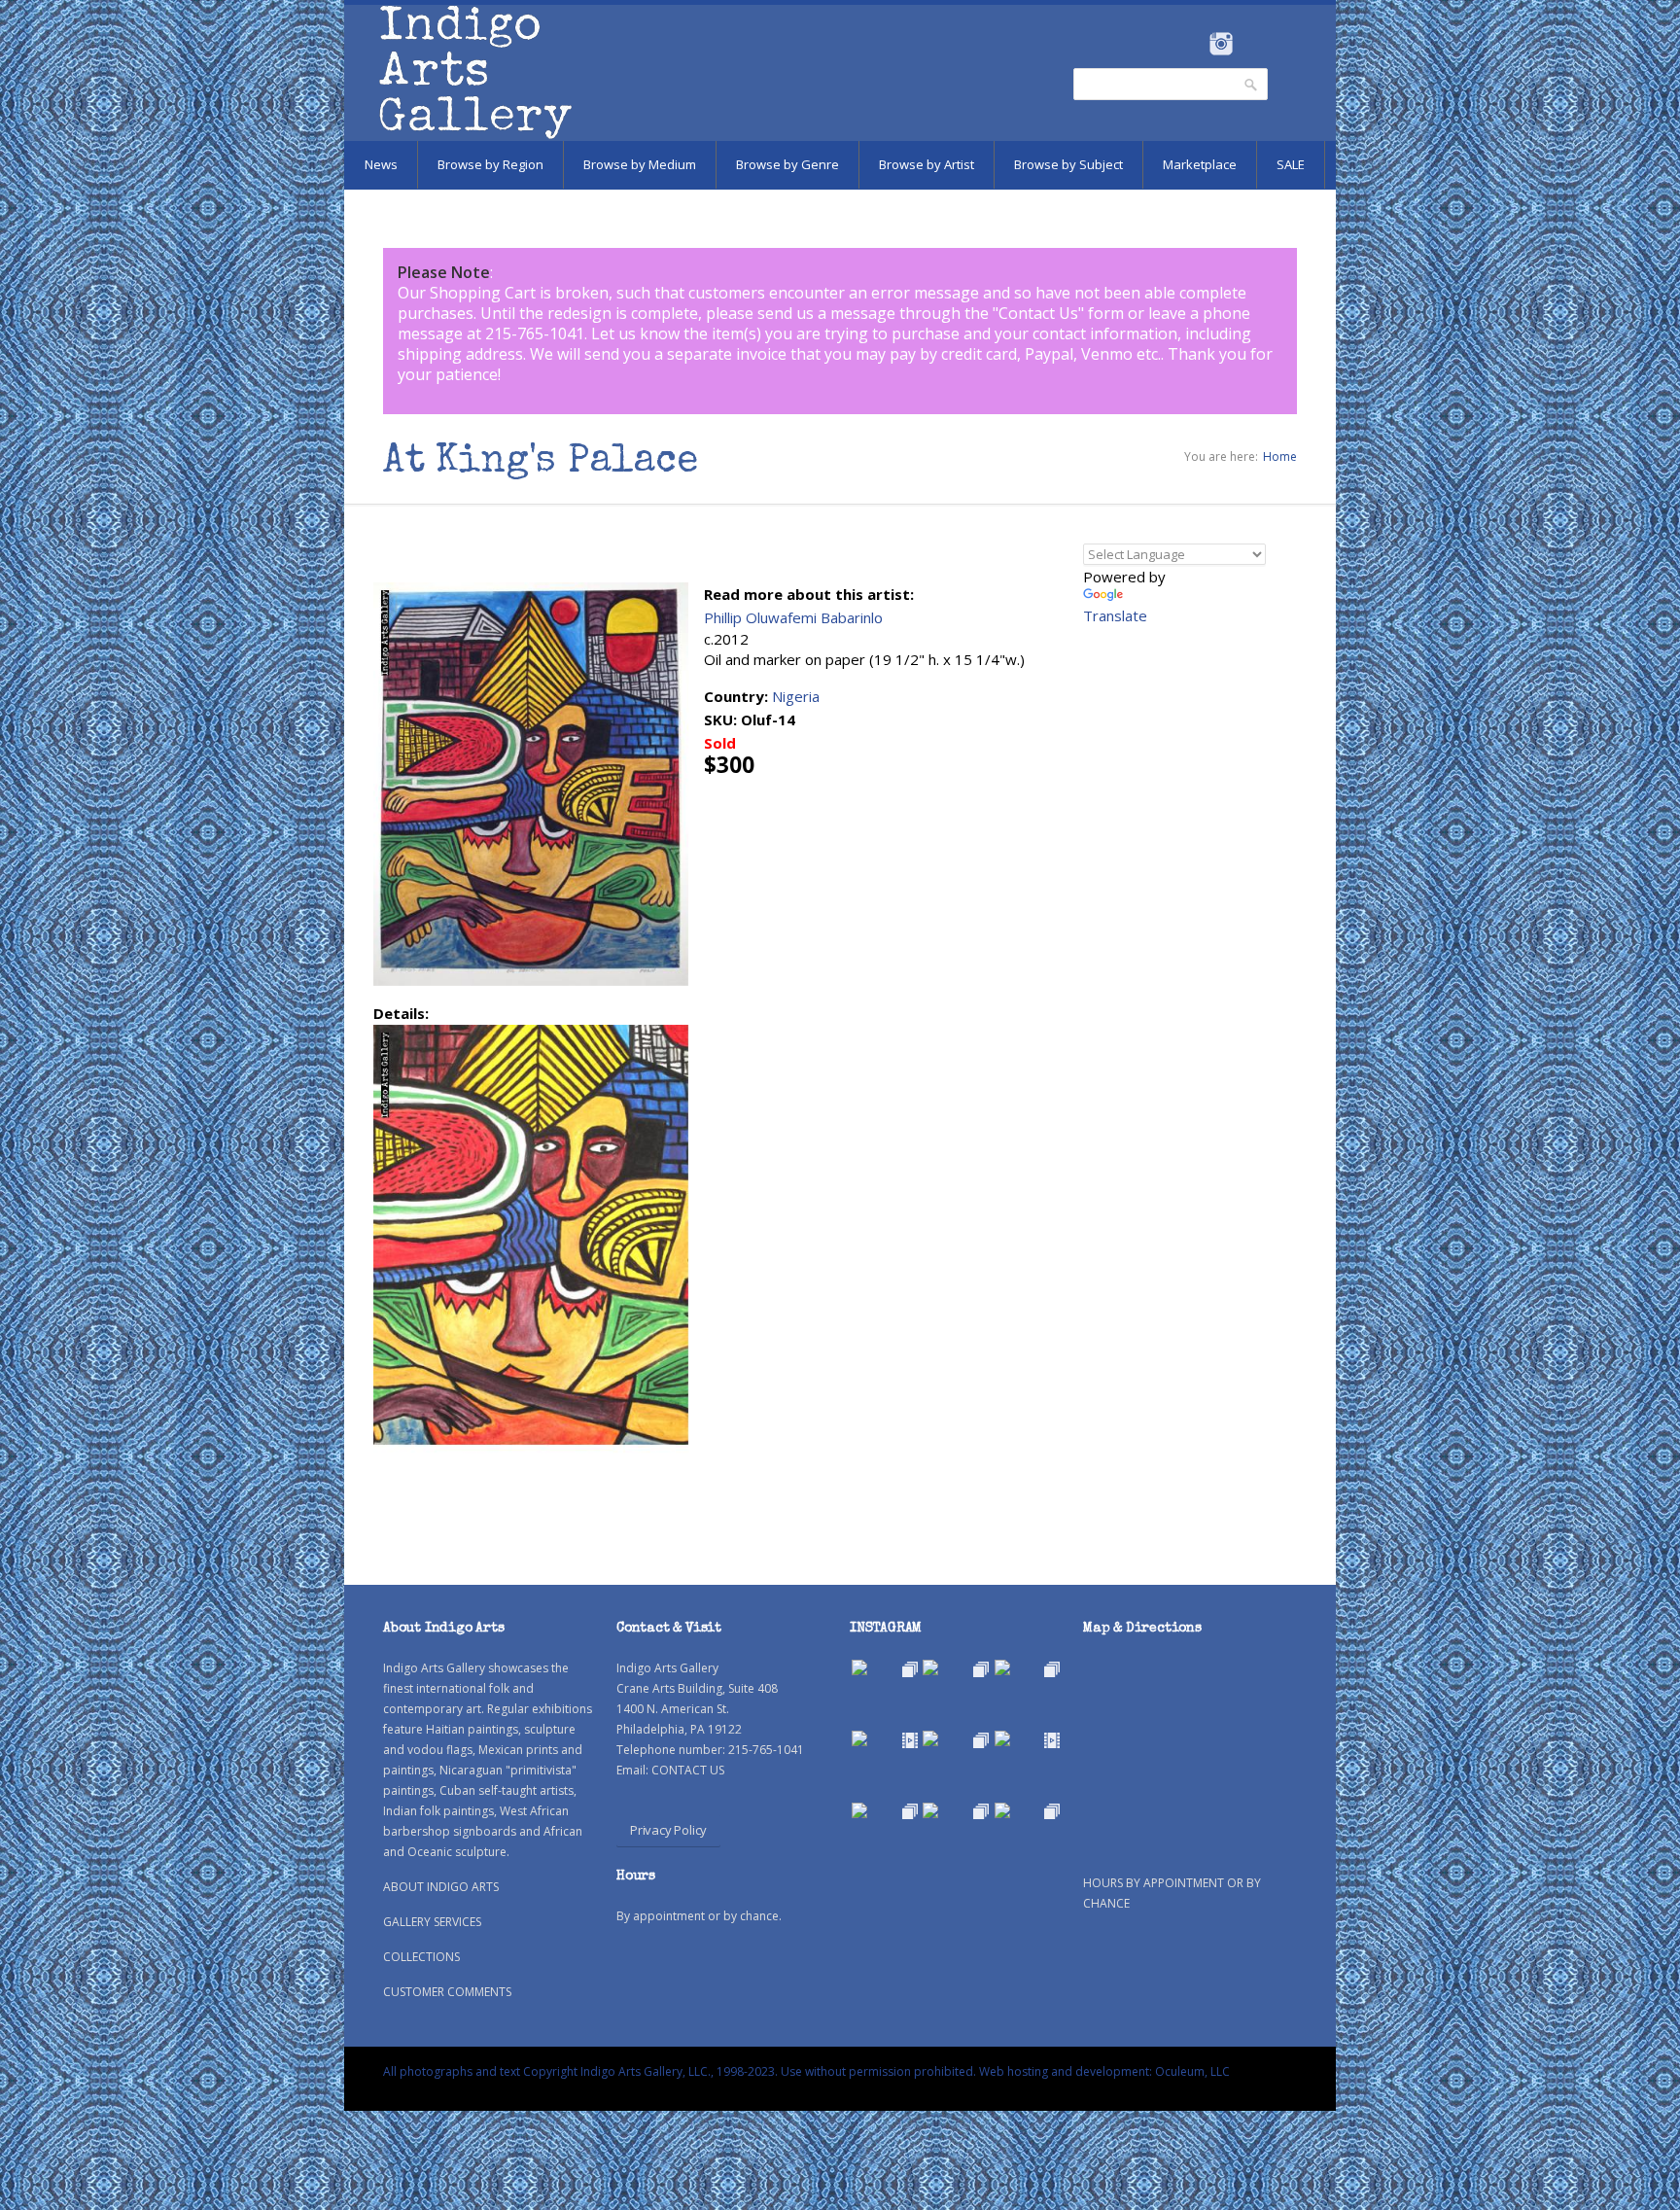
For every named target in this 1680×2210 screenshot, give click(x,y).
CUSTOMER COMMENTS (447, 1992)
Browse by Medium (640, 164)
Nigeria (796, 696)
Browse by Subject (1068, 164)
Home (1280, 456)
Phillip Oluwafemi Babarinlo (793, 617)
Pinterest (1251, 44)
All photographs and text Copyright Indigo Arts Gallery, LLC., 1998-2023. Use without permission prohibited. (680, 2071)
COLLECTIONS (421, 1957)
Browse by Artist (927, 164)
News (381, 164)
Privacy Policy (668, 1830)
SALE (1291, 164)
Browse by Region (490, 164)
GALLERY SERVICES (432, 1922)
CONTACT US (688, 1770)
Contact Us (1038, 313)
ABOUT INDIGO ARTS (441, 1887)
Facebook (1194, 44)
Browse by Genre (787, 164)
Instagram (1221, 44)
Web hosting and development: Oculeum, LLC (1104, 2071)
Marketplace (1200, 164)
